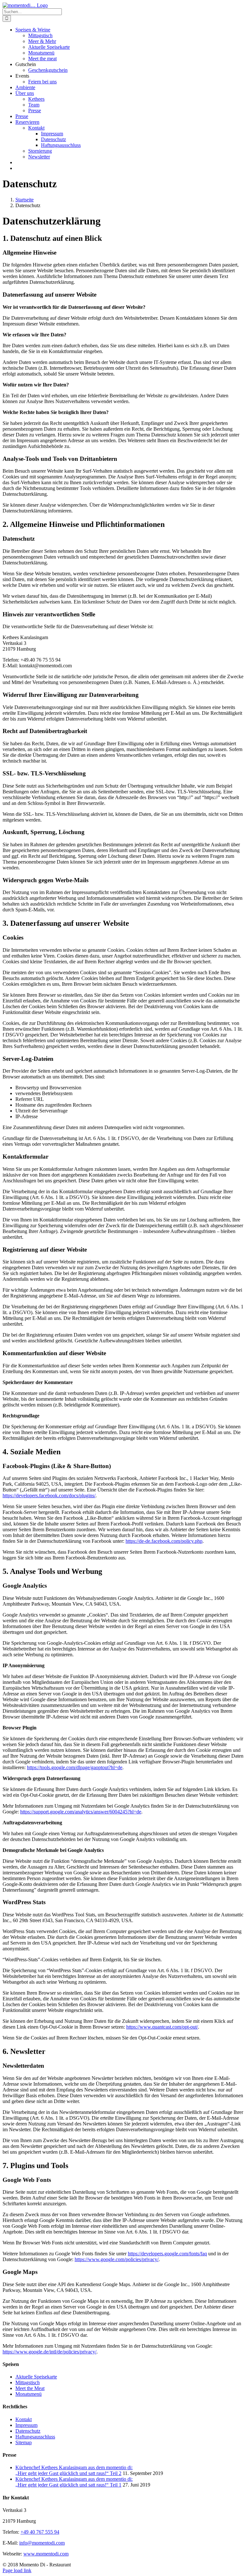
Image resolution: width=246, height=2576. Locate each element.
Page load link (17, 2570)
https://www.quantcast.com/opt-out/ (162, 2027)
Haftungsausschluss (35, 2437)
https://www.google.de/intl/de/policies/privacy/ (49, 2352)
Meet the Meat (30, 2388)
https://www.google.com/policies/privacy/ (117, 2259)
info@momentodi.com (42, 2543)
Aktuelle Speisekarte (36, 2377)
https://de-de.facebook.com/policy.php (164, 1541)
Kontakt (24, 2419)
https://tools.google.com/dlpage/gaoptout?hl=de (75, 1767)
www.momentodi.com (46, 2554)
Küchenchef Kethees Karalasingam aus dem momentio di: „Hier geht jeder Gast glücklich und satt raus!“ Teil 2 (74, 2470)
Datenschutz (28, 2431)
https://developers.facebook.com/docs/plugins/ (49, 1495)
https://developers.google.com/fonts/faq (167, 2254)
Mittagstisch (28, 2382)
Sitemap (24, 2442)
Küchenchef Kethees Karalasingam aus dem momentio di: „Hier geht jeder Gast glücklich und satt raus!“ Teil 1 (74, 2482)
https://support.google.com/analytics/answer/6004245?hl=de (81, 1812)
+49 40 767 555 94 (40, 2532)
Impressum (26, 2425)
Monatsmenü (29, 2394)
